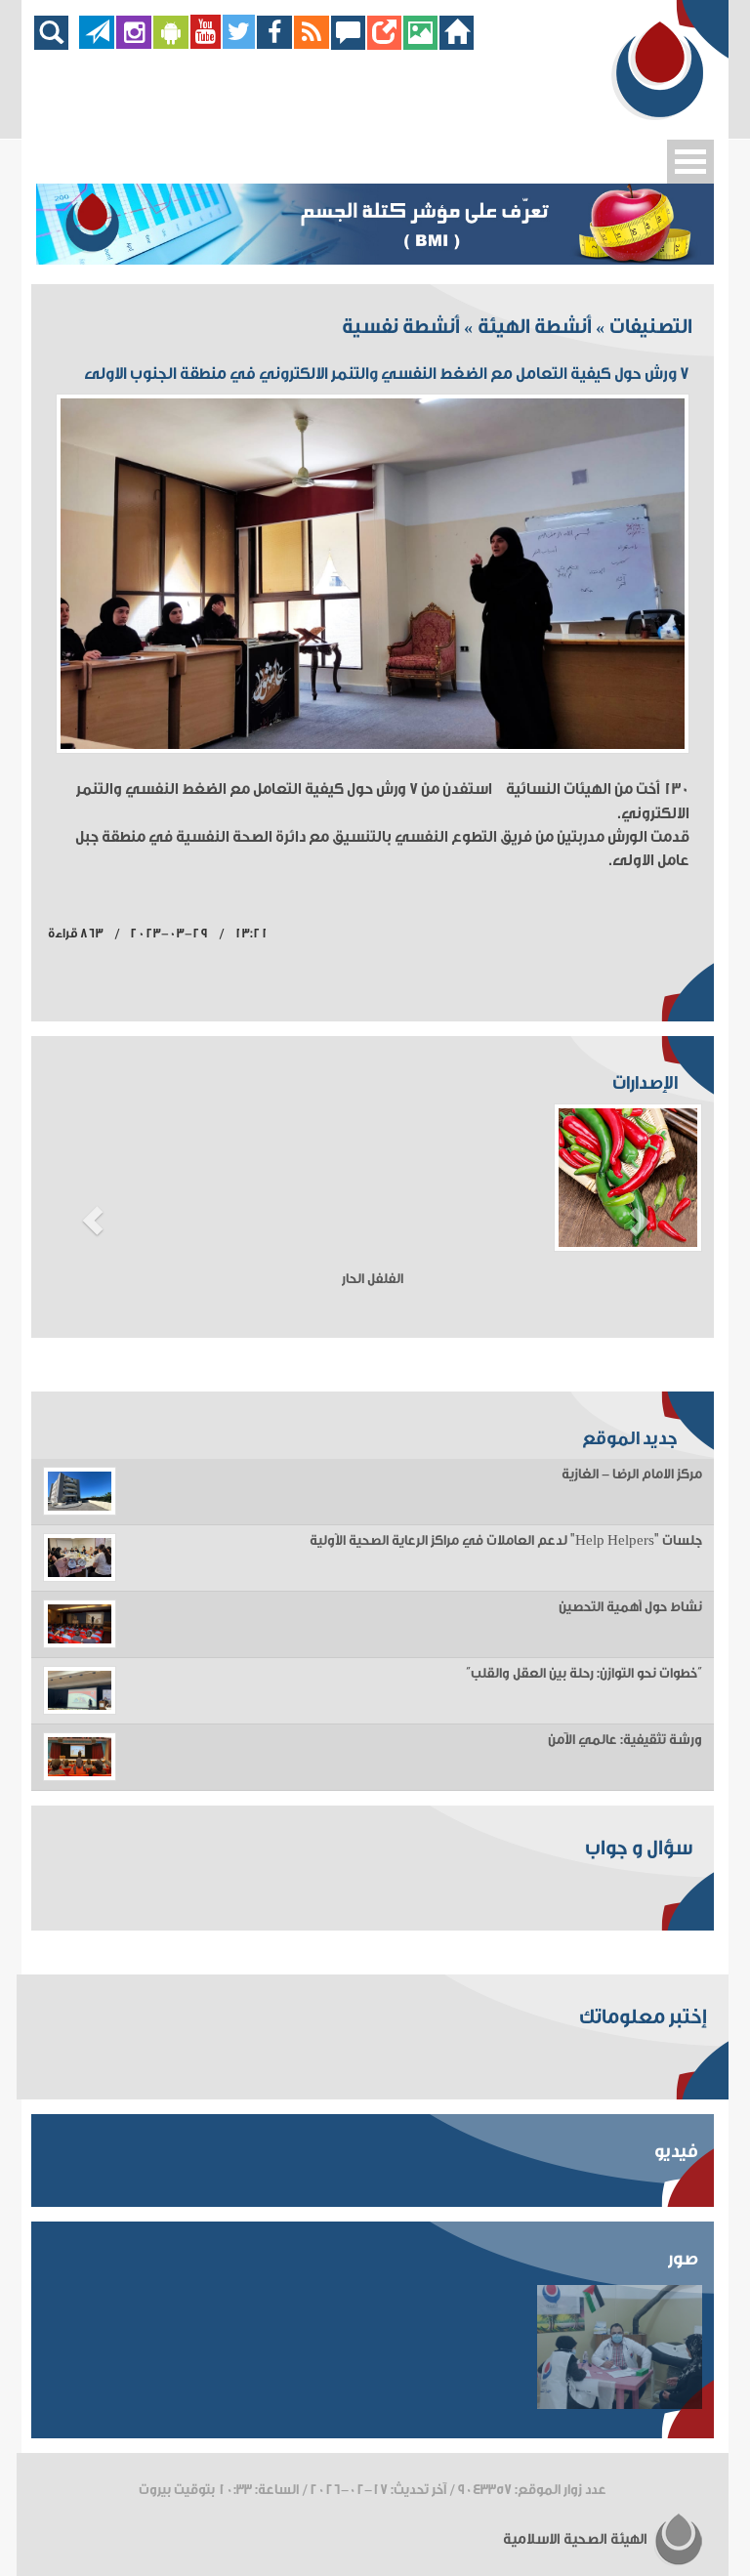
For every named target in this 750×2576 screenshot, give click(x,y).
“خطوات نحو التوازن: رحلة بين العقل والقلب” (584, 1674)
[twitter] (239, 44)
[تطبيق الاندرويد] (171, 44)
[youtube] (206, 44)
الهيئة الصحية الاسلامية (577, 2539)
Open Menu (690, 162)
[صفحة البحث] (56, 44)
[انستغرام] (134, 44)
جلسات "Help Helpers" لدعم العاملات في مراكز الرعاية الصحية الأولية (506, 1541)
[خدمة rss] (312, 44)
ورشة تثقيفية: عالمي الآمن (625, 1740)
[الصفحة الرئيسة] (457, 44)
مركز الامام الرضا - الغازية (632, 1475)
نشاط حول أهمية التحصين (630, 1607)
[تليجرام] (97, 44)
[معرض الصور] (420, 44)
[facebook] (275, 44)
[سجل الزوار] (348, 44)
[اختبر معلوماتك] (384, 44)
